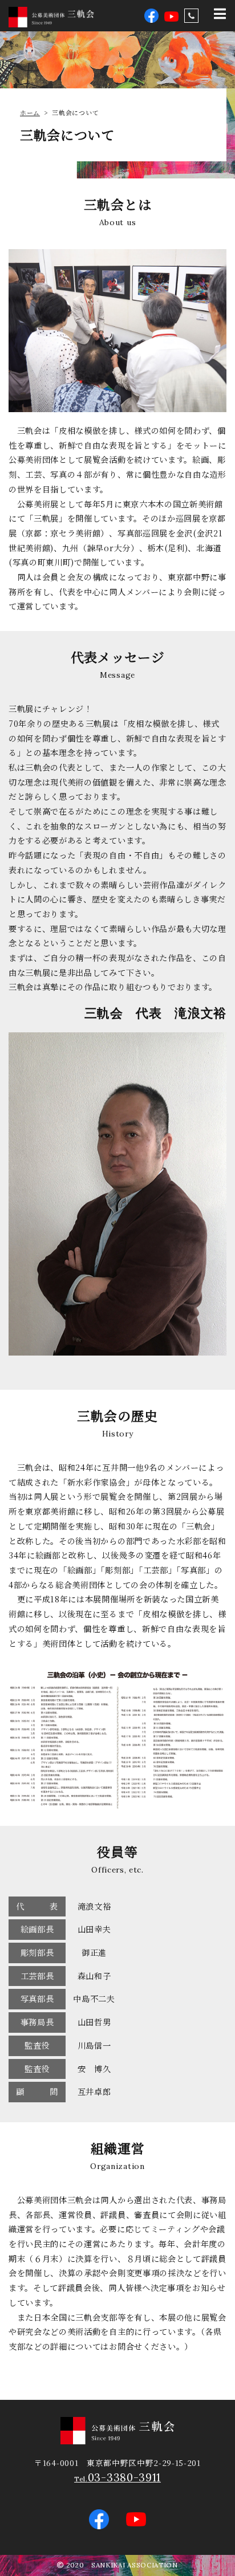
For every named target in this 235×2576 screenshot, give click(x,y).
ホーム (30, 112)
